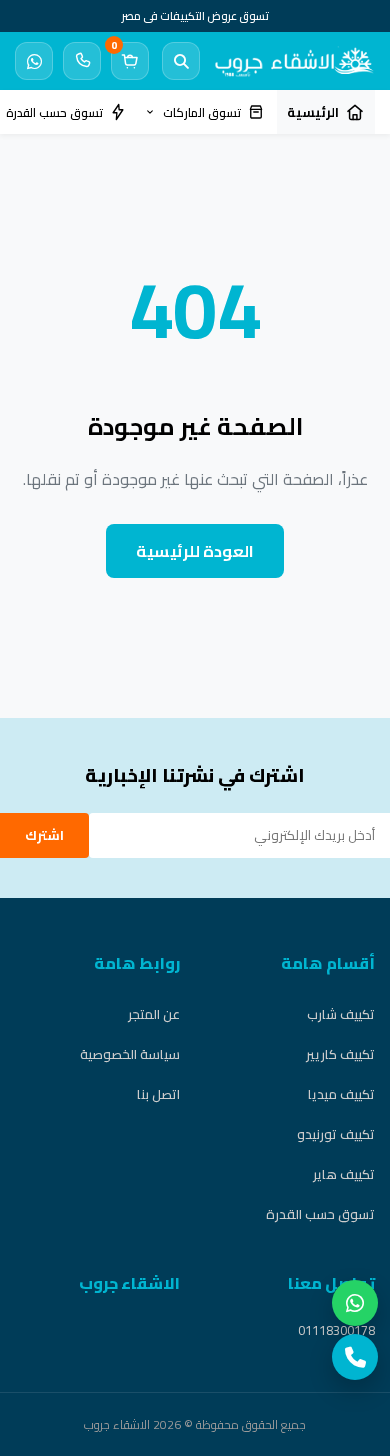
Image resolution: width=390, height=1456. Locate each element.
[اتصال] (82, 61)
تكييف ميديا (341, 1094)
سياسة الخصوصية (130, 1054)
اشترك (44, 835)
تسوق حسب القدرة (320, 1214)
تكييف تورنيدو (336, 1134)
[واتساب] (355, 1303)
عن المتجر (154, 1014)
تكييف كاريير (340, 1054)
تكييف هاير (344, 1174)
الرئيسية (313, 112)
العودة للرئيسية (195, 551)
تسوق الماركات (202, 112)
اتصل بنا (158, 1094)
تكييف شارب (341, 1014)
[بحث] (181, 61)
